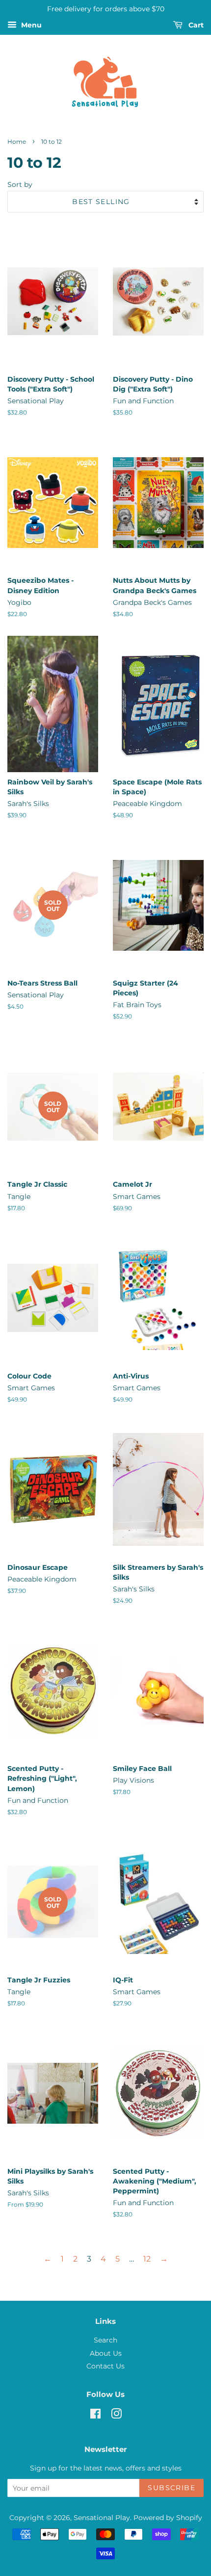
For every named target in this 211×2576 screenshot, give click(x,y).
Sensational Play (102, 2518)
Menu (30, 25)
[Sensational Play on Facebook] (95, 2416)
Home (17, 142)
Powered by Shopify (168, 2518)
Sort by (20, 184)
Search (105, 2340)
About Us (106, 2353)
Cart (195, 25)
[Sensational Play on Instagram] (116, 2416)
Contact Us (105, 2366)
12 (147, 2259)
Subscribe (171, 2488)
